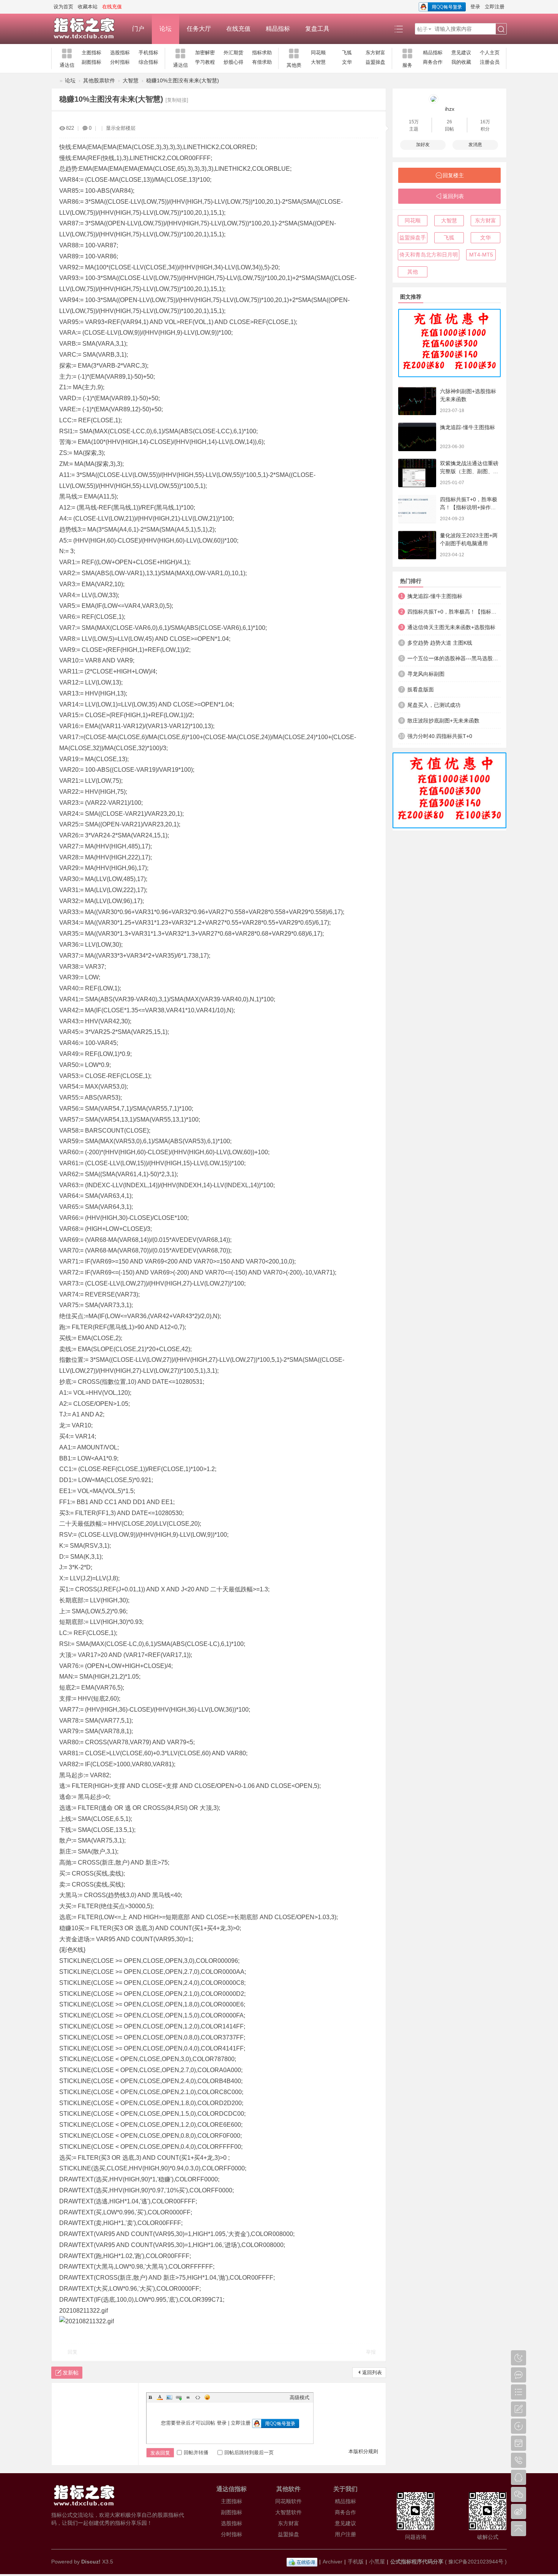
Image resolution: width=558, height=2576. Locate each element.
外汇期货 (233, 53)
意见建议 (461, 53)
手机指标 (148, 53)
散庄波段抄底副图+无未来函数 (443, 721)
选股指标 (120, 53)
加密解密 (205, 53)
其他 (413, 272)
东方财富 (375, 53)
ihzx (450, 109)
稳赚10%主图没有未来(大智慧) (183, 80)
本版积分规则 (363, 2451)
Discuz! (91, 2562)
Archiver (333, 2562)
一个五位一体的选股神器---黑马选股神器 (454, 658)
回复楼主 (453, 175)
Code (198, 2397)
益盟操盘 (375, 62)
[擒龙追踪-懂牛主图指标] (417, 437)
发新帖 (71, 2373)
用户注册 (345, 2534)
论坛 (166, 29)
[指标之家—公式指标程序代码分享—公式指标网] (88, 29)
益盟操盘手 (413, 238)
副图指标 (91, 62)
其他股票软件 (99, 80)
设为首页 (63, 7)
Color (160, 2397)
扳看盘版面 (421, 689)
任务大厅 (199, 29)
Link (179, 2397)
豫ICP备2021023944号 (476, 2562)
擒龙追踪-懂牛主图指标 (467, 427)
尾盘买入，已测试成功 (434, 705)
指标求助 (262, 53)
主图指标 (91, 53)
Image (169, 2397)
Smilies (207, 2397)
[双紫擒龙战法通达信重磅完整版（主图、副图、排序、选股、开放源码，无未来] (417, 473)
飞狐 (347, 53)
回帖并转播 (196, 2452)
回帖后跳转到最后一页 (249, 2452)
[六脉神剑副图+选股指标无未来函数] (417, 401)
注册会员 (490, 62)
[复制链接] (177, 100)
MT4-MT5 (481, 255)
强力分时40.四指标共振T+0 (440, 736)
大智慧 (318, 62)
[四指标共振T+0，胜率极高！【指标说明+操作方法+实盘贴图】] (417, 509)
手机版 (356, 2562)
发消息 (475, 145)
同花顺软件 (288, 2501)
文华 (347, 62)
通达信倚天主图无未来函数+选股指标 (451, 627)
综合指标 (148, 62)
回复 (73, 2352)
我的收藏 (461, 62)
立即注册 (495, 7)
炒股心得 (233, 62)
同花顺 (318, 53)
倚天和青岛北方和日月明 (429, 255)
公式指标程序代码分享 (417, 2562)
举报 (371, 2352)
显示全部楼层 (121, 128)
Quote (188, 2397)
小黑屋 (377, 2562)
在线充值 (238, 29)
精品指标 (278, 29)
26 (449, 122)
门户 (138, 29)
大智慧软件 (288, 2512)
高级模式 (299, 2397)
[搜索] (501, 29)
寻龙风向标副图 (426, 674)
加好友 (423, 145)
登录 (475, 7)
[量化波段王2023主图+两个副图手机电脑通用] (417, 545)
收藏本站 (88, 7)
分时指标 (120, 62)
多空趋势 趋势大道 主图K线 (440, 643)
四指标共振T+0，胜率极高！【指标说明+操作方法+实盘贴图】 (469, 507)
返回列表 (372, 2372)
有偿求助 (262, 62)
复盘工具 (317, 29)
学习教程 (205, 62)
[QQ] (302, 2562)
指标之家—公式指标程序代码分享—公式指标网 (54, 81)
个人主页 (490, 53)
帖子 (422, 29)
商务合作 (433, 62)
